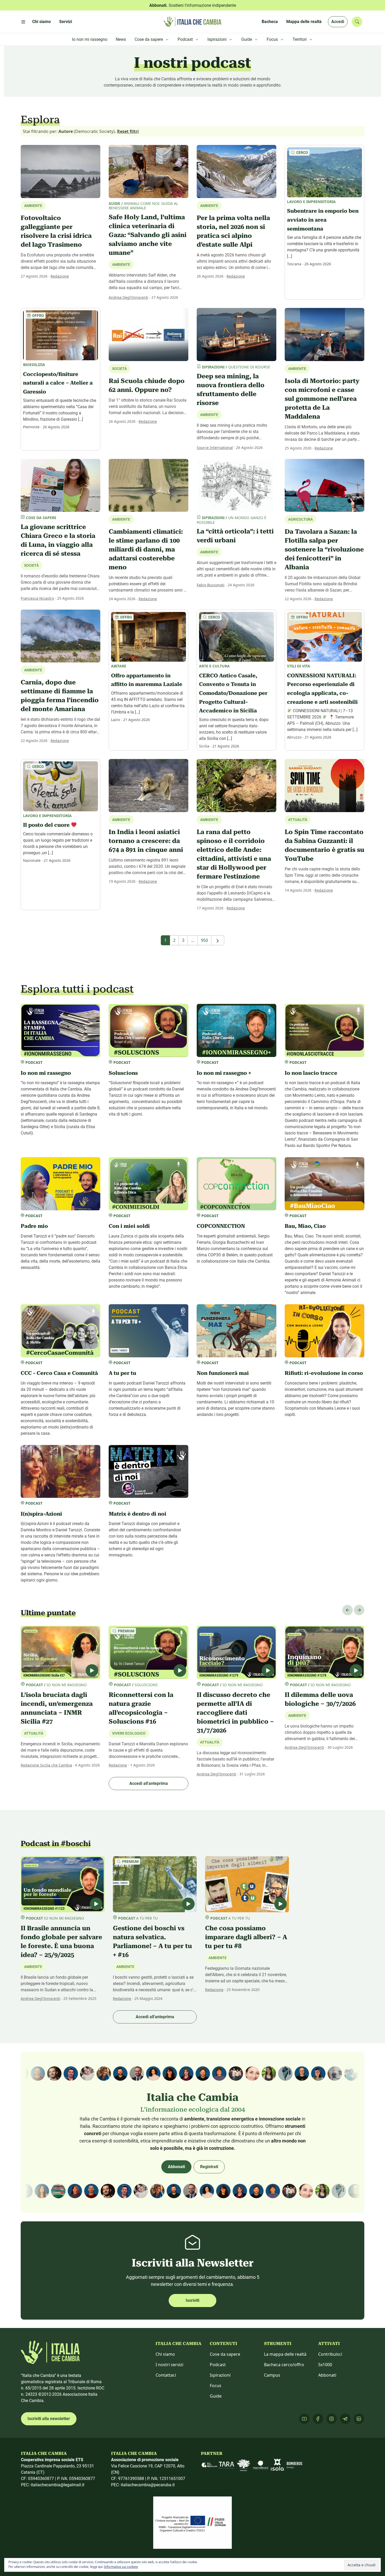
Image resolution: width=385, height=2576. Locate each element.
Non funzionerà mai (223, 1373)
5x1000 (325, 2365)
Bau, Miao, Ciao (305, 1226)
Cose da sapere (225, 2354)
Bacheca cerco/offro (284, 2365)
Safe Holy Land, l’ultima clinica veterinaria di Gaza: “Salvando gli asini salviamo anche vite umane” (148, 235)
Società (31, 565)
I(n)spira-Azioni (41, 1514)
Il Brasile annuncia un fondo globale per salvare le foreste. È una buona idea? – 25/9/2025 (61, 1942)
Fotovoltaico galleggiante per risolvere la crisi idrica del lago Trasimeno (56, 231)
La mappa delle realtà (285, 2354)
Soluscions (123, 1073)
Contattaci (166, 2375)
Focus (216, 2386)
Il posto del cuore (47, 825)
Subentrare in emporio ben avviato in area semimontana (323, 220)
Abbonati (176, 2167)
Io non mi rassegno (46, 1073)
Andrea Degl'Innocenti (128, 297)
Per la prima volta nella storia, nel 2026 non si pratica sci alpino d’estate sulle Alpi (233, 231)
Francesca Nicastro (37, 598)
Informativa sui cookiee (121, 2567)
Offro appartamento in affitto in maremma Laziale (147, 680)
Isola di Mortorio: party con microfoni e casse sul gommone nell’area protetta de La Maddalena (322, 399)
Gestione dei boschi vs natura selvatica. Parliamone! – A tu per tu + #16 (152, 1942)
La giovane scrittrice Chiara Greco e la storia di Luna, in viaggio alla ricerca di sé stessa (58, 540)
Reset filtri (128, 131)
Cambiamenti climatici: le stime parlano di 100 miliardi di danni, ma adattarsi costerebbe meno (146, 549)
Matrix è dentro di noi (137, 1514)
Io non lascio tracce (311, 1073)
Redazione (60, 276)
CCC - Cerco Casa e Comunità (59, 1373)
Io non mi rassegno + (224, 1073)
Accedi (338, 22)
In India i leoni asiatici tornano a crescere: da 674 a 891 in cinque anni (146, 841)
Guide (216, 2396)
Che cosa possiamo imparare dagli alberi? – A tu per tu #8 (246, 1937)
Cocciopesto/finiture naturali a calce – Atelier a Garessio (58, 383)
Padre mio (34, 1226)
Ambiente (121, 265)
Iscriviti (192, 2300)
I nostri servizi (169, 2365)
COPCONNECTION (221, 1226)
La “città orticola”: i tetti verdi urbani (235, 536)
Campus (272, 2375)
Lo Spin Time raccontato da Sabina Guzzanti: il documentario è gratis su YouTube (324, 845)
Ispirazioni (220, 2375)
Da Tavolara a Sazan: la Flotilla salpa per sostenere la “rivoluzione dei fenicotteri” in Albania (324, 549)
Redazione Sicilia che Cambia (46, 1765)
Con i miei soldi (129, 1226)
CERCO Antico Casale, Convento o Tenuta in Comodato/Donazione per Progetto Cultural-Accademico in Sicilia (233, 693)
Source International (215, 448)
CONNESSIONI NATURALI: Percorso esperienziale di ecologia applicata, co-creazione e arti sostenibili (322, 689)
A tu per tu (122, 1373)
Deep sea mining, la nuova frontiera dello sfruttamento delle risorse (231, 390)
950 (204, 940)
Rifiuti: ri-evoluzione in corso (324, 1373)
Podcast (218, 2365)
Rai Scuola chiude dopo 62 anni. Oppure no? (147, 385)
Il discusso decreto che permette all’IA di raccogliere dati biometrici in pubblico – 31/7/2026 (235, 1713)
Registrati (209, 2167)
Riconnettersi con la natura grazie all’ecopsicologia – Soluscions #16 (141, 1708)
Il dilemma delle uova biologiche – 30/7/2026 (320, 1699)
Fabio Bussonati (211, 585)
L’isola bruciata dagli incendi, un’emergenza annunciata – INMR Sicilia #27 (57, 1708)
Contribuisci (330, 2354)
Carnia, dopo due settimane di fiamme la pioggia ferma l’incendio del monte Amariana (60, 696)
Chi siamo (165, 2354)
